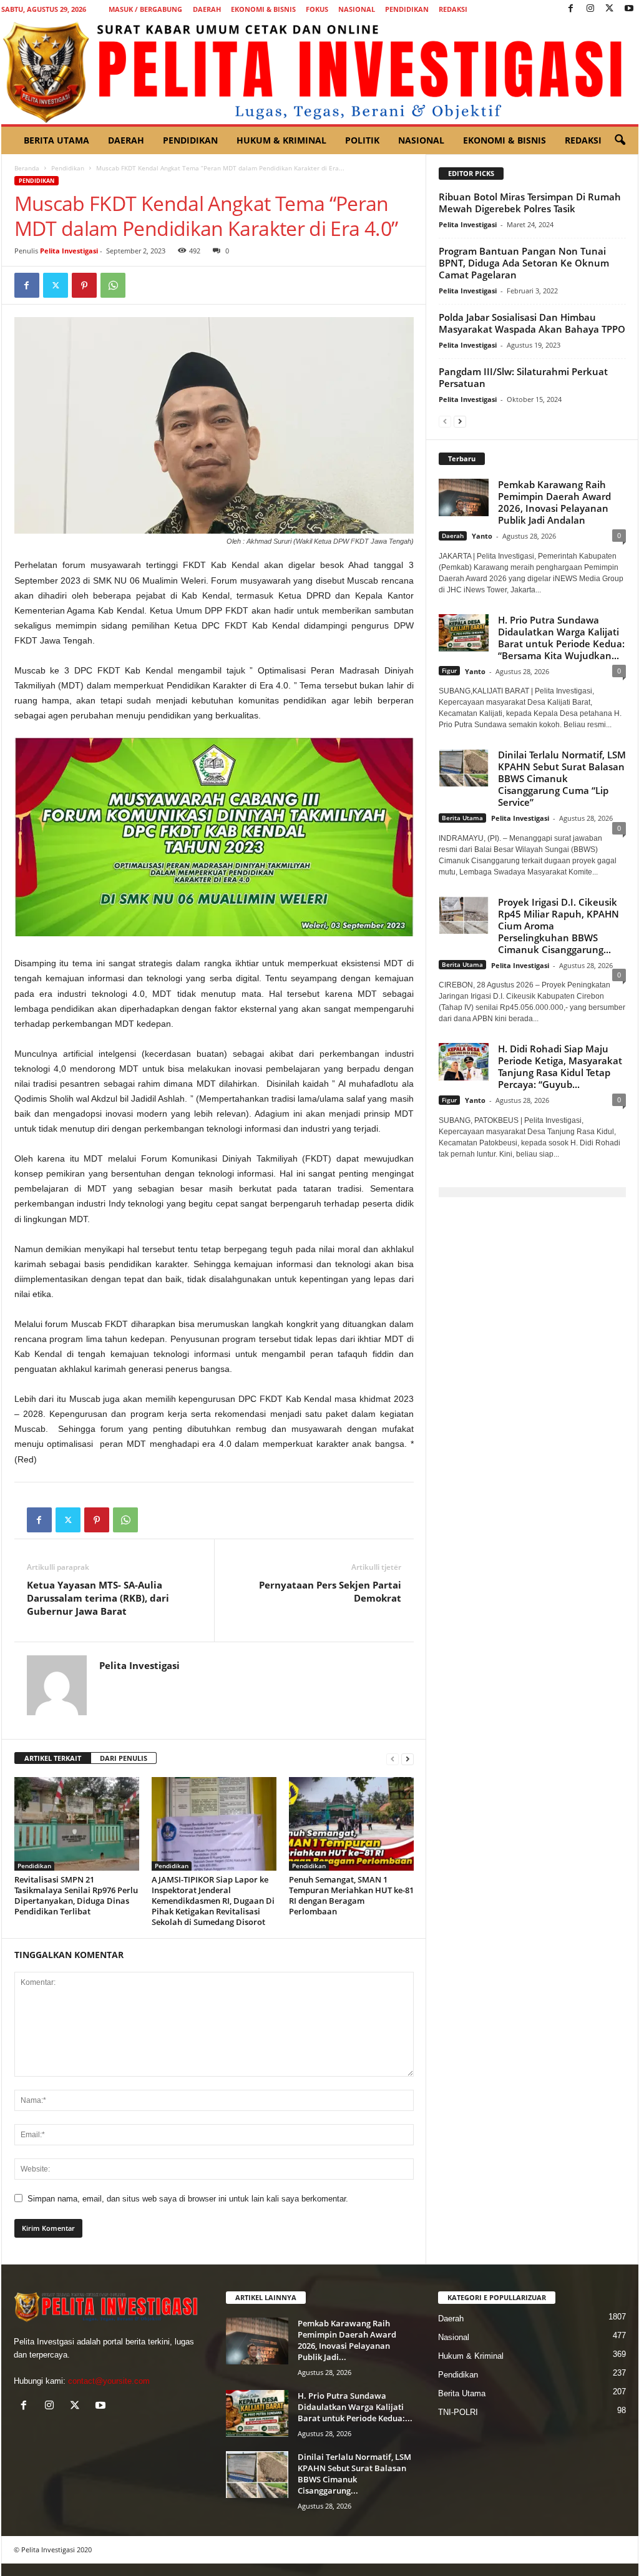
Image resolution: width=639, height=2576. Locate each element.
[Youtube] (629, 9)
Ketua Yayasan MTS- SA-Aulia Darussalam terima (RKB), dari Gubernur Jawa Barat (98, 1598)
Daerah (207, 9)
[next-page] (407, 1759)
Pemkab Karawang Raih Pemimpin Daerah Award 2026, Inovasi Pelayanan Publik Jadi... (347, 2340)
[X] (610, 9)
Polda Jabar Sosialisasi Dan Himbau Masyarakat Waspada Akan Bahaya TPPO (532, 323)
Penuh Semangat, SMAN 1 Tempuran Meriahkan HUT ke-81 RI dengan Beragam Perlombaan (351, 1895)
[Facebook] (571, 9)
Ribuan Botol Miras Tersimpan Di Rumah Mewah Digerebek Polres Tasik (530, 203)
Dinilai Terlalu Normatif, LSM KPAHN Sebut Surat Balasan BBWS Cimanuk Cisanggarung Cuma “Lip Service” (562, 778)
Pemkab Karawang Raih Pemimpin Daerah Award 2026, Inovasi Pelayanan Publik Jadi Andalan (554, 502)
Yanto (482, 536)
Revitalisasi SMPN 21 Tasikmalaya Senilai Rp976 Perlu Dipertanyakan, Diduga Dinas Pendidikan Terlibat (76, 1895)
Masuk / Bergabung (145, 9)
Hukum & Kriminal (281, 140)
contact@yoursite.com (109, 2381)
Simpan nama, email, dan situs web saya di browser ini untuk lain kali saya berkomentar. (188, 2199)
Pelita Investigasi (69, 251)
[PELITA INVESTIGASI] (320, 71)
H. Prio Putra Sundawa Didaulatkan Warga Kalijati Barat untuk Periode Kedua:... (355, 2407)
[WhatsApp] (113, 285)
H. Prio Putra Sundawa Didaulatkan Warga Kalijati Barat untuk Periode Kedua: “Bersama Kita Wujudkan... (561, 638)
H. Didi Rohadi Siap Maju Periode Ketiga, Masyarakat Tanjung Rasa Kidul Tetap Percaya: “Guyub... (560, 1066)
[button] (620, 140)
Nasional (357, 9)
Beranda (27, 168)
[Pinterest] (84, 285)
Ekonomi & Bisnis (263, 9)
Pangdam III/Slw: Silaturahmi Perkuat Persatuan (523, 377)
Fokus (317, 9)
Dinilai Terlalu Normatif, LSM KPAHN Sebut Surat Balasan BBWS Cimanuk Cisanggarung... (354, 2474)
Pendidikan (407, 9)
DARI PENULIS (124, 1758)
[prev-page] (393, 1759)
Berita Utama (56, 140)
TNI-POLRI (458, 2412)
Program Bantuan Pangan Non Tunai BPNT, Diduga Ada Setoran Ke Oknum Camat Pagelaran (524, 263)
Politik (362, 140)
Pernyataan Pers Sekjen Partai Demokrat (330, 1591)
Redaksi (453, 9)
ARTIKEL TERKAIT (53, 1758)
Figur (449, 670)
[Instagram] (590, 9)
